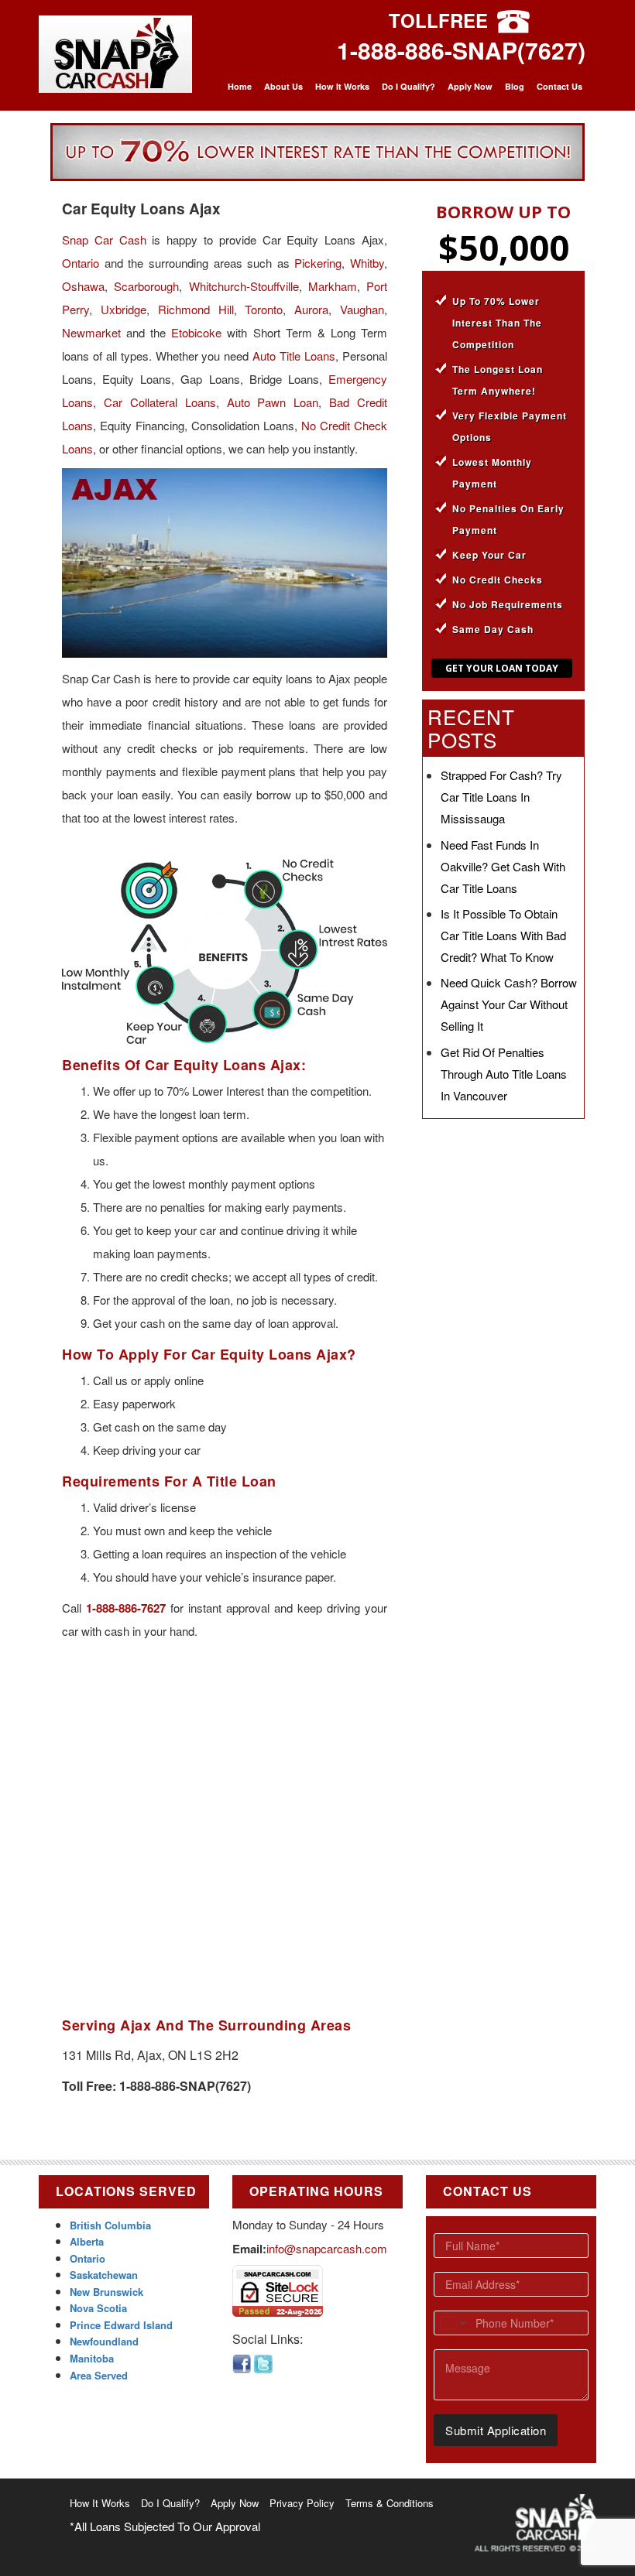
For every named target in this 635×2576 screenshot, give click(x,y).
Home (240, 86)
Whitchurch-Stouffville (244, 286)
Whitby (367, 263)
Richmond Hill (196, 309)
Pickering (318, 263)
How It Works (342, 86)
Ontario (81, 263)
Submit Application (496, 2430)
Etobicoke (196, 332)
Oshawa (83, 286)
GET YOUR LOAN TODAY (502, 668)
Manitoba (92, 2358)
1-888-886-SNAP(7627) (461, 50)
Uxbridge (124, 309)
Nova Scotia (98, 2308)
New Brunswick (106, 2292)
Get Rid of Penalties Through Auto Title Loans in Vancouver (504, 1074)
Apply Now (470, 86)
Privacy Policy (302, 2503)
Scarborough (146, 286)
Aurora (311, 309)
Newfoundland (104, 2341)
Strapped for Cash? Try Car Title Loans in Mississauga (501, 797)
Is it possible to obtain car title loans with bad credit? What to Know (503, 935)
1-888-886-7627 (126, 1608)
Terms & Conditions (390, 2503)
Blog (515, 86)
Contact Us (559, 86)
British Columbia (110, 2225)
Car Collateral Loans (160, 402)
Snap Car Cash (104, 239)
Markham (333, 286)
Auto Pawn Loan (273, 402)
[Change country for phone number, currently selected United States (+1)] (452, 2323)
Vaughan (362, 309)
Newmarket (91, 332)
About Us (283, 86)
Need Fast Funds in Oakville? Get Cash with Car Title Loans (503, 866)
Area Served (99, 2375)
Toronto (264, 309)
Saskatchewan (104, 2275)
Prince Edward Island (121, 2325)
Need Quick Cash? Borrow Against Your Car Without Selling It (509, 1004)
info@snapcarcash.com (327, 2248)
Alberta (87, 2241)
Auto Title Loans (294, 356)
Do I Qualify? (408, 86)
